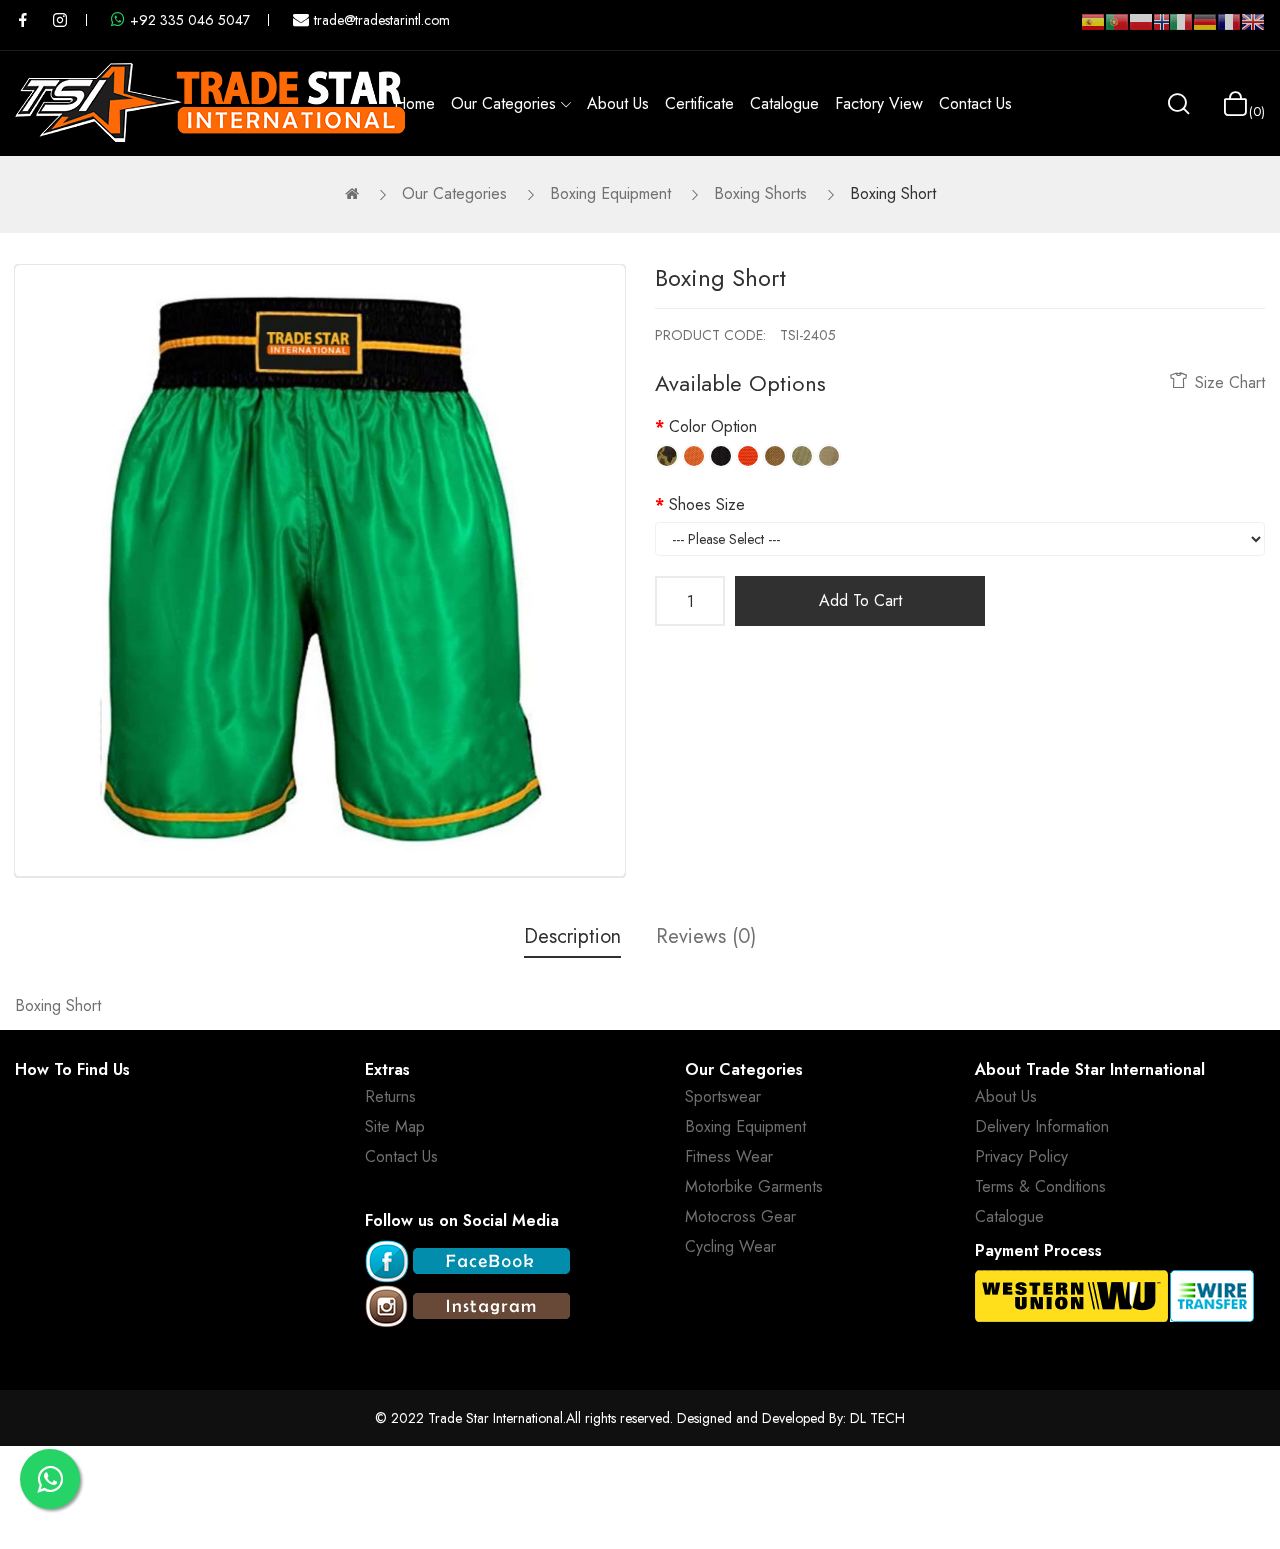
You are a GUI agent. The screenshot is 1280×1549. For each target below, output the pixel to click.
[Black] (721, 456)
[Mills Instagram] (60, 20)
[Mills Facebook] (23, 20)
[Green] (802, 456)
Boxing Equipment (610, 193)
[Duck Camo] (667, 456)
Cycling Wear (730, 1246)
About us (1006, 1096)
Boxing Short (893, 193)
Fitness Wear (729, 1156)
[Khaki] (829, 456)
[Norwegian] (1161, 26)
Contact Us (401, 1156)
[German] (1205, 30)
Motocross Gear (740, 1216)
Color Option (713, 426)
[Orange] (694, 456)
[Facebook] (467, 1262)
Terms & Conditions (1040, 1186)
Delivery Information (1042, 1126)
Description (572, 936)
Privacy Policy (1021, 1156)
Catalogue (1009, 1216)
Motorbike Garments (754, 1186)
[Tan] (775, 456)
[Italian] (1181, 30)
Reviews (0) (706, 936)
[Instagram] (467, 1307)
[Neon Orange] (748, 456)
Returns (390, 1096)
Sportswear (723, 1096)
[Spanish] (1093, 30)
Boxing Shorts (760, 193)
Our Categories (454, 193)
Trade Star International (495, 1418)
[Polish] (1141, 30)
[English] (1253, 30)
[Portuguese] (1117, 30)
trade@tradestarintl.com (382, 20)
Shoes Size (707, 504)
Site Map (395, 1126)
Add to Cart (860, 600)
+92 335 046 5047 (190, 20)
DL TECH (877, 1418)
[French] (1229, 30)
